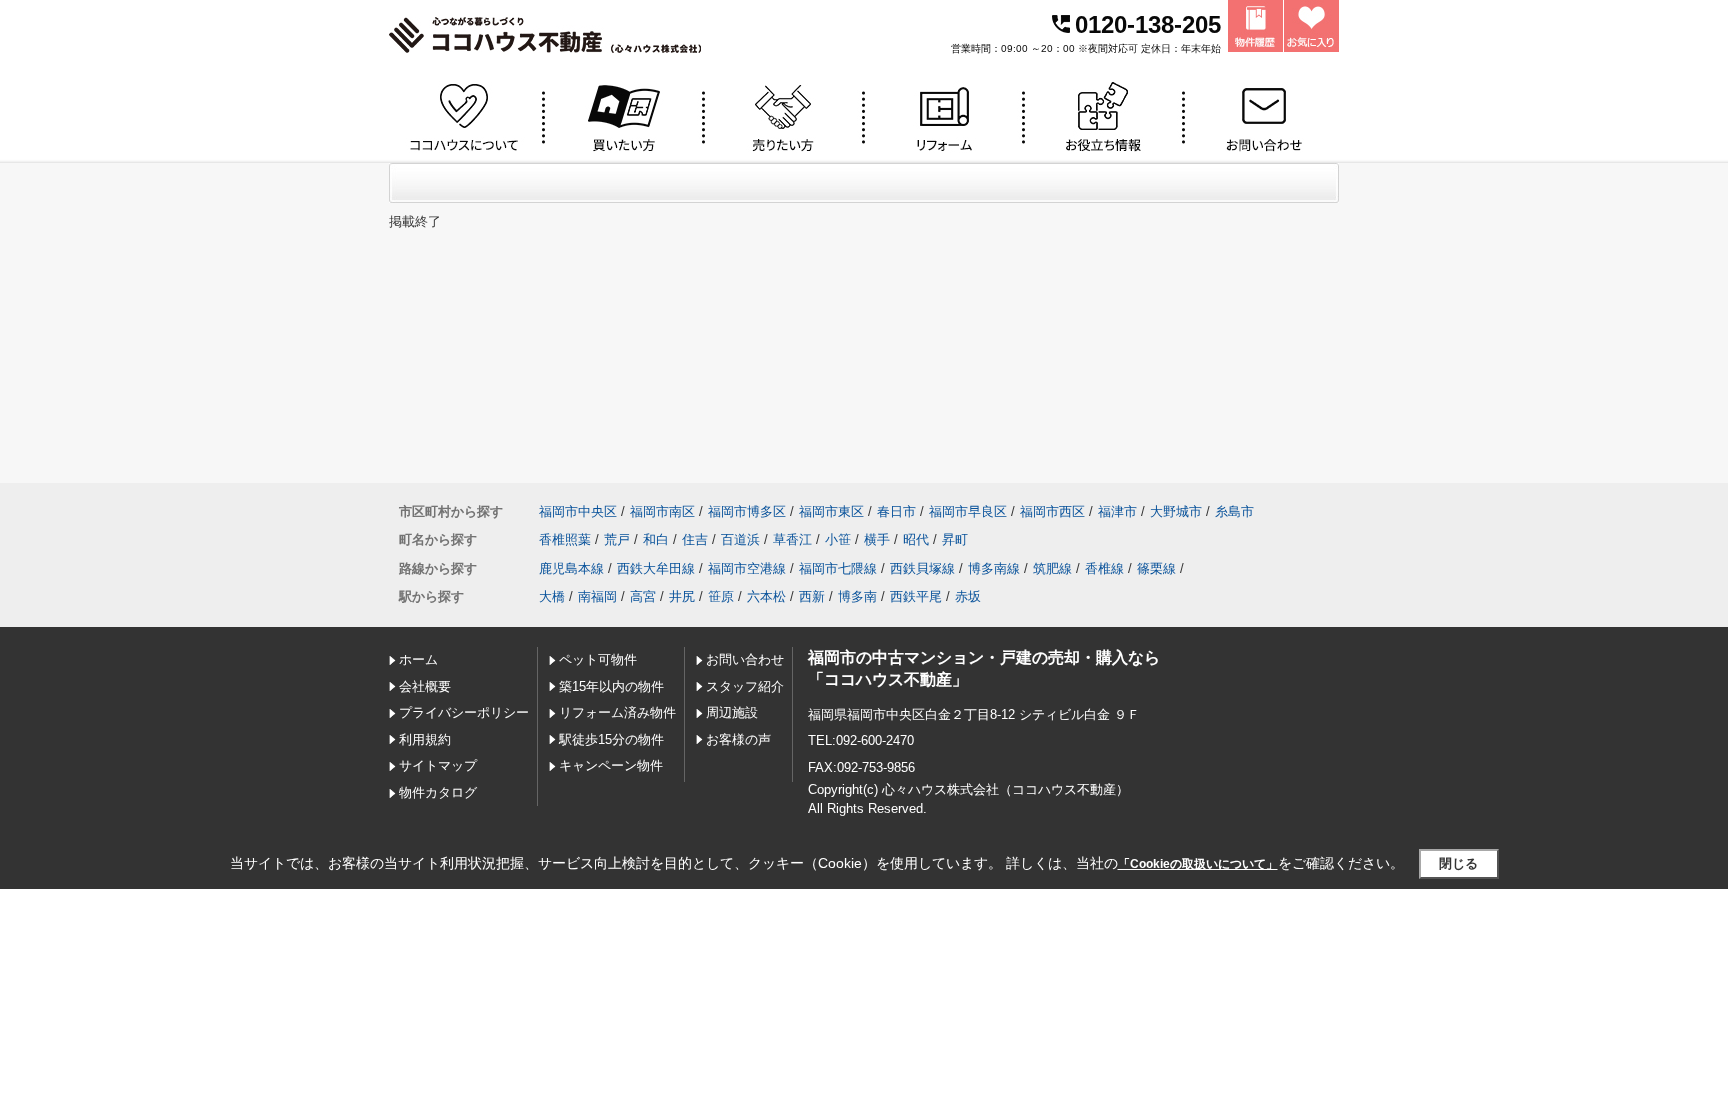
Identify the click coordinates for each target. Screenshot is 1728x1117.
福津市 (1117, 511)
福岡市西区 (1052, 511)
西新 (812, 596)
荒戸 (617, 539)
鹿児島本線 (571, 568)
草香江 (792, 539)
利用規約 (425, 739)
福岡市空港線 (747, 568)
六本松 (766, 596)
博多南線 (994, 568)
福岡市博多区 (747, 511)
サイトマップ (438, 765)
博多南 (857, 596)
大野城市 (1176, 511)
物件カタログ (438, 792)
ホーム (418, 659)
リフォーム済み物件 (617, 712)
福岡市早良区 (968, 511)
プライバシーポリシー (464, 712)
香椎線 (1104, 568)
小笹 (838, 539)
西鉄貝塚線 (922, 568)
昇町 (955, 539)
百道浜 (740, 539)
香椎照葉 (565, 539)
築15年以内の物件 (611, 686)
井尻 (682, 596)
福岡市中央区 (578, 511)
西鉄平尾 (916, 596)
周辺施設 (732, 712)
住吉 (695, 539)
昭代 (916, 539)
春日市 (896, 511)
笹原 (721, 596)
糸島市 (1234, 511)
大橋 (552, 596)
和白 (656, 539)
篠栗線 (1156, 568)
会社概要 (425, 686)
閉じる (1458, 863)
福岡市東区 (831, 511)
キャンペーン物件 (611, 765)
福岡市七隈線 (838, 568)
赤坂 (968, 596)
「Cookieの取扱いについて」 (1198, 864)
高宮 (643, 596)
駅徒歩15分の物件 (611, 739)
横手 (877, 539)
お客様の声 (738, 739)
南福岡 (597, 596)
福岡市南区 (662, 511)
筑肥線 (1052, 568)
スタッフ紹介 (745, 686)
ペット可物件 (598, 659)
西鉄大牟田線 (656, 568)
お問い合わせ (745, 659)
